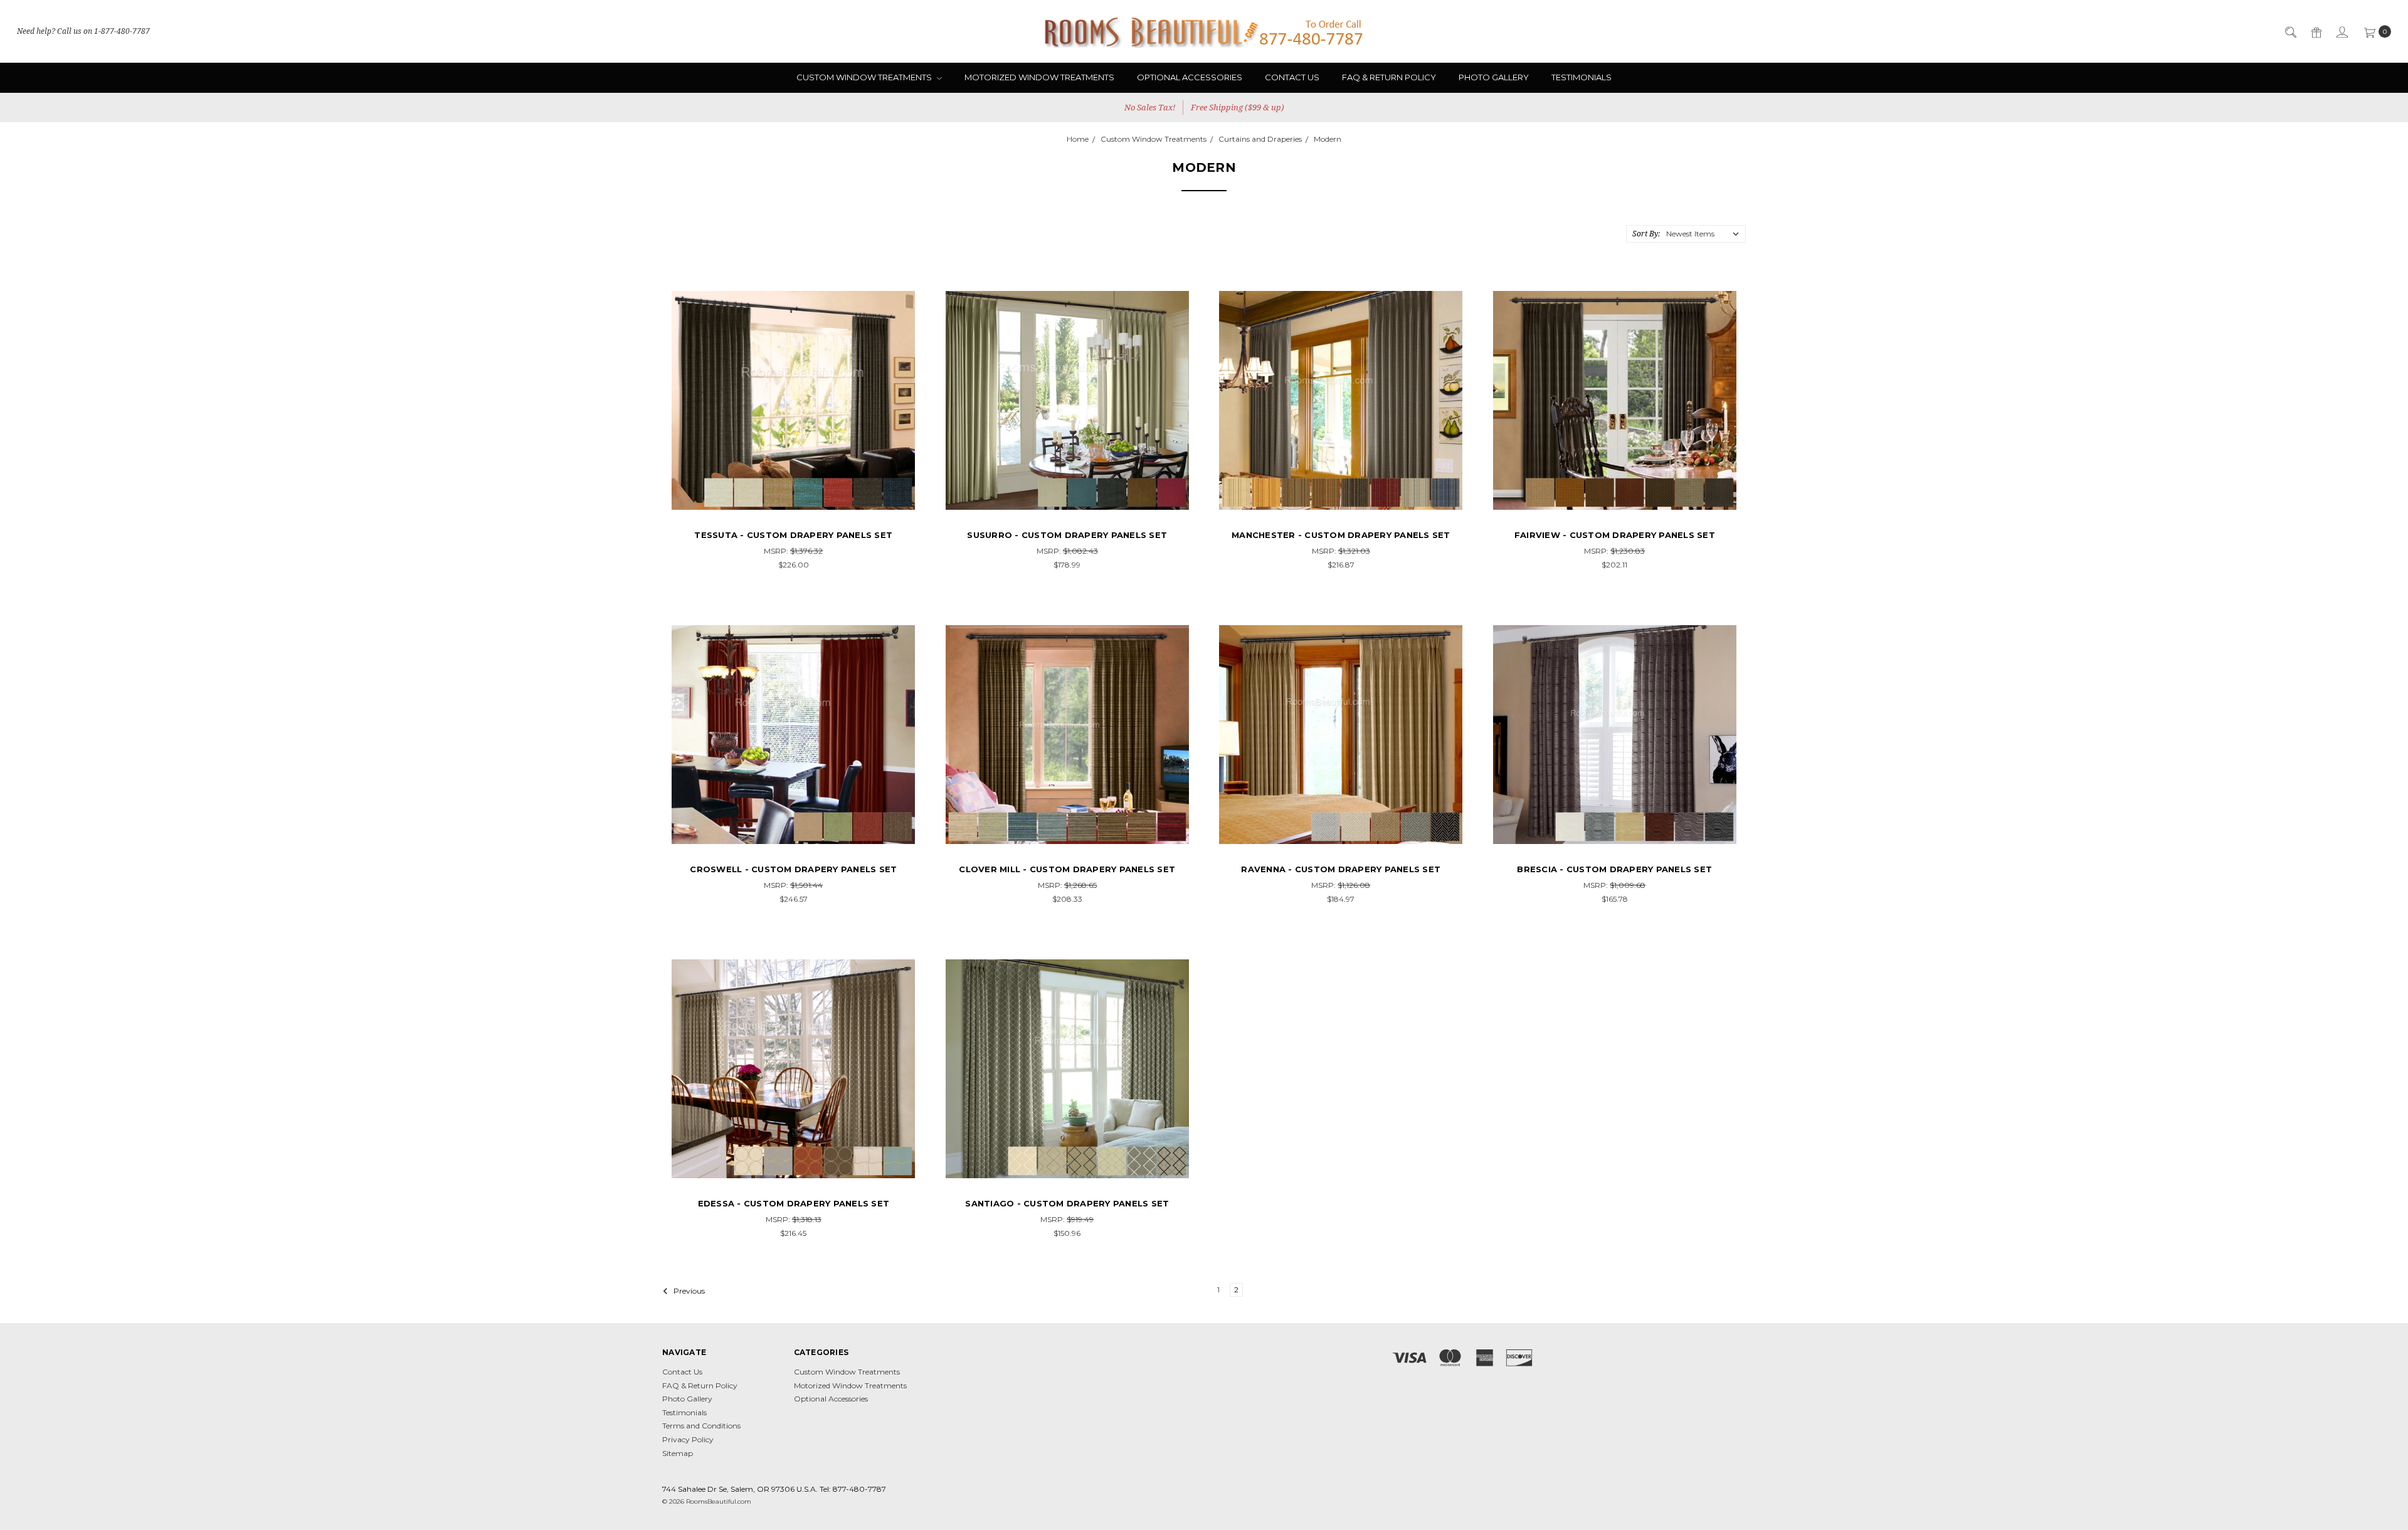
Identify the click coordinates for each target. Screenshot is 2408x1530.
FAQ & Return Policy (1389, 77)
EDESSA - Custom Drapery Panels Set (794, 1203)
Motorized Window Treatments (1039, 77)
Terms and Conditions (701, 1426)
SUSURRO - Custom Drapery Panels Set (1067, 535)
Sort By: (1646, 234)
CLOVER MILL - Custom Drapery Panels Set (1067, 869)
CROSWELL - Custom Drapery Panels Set (793, 869)
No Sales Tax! (1150, 107)
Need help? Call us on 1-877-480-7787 (83, 31)
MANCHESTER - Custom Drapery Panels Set (1341, 535)
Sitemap (678, 1453)
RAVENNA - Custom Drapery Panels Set (1341, 869)
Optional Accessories (1190, 77)
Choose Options (794, 499)
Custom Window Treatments (865, 77)
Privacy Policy (688, 1439)
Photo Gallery (1494, 77)
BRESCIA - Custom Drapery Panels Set (1614, 869)
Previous (688, 1291)
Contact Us (1292, 77)
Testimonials (1582, 77)
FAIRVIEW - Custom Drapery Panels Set (1615, 535)
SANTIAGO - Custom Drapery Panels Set (1067, 1203)
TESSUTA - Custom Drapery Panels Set (793, 535)
